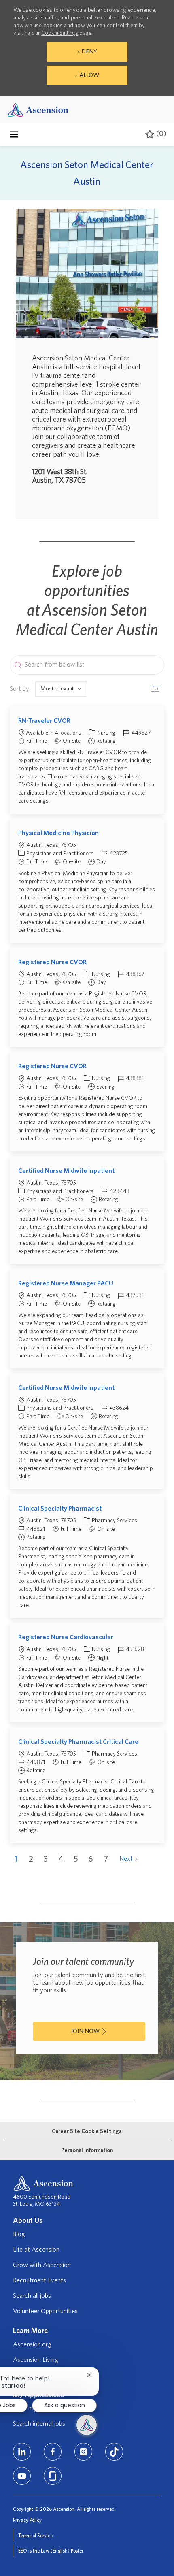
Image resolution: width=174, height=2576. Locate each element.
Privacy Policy (27, 2520)
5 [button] (76, 1859)
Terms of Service (35, 2536)
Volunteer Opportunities (45, 2311)
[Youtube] (22, 2476)
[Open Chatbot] (87, 2425)
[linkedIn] (22, 2452)
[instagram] (83, 2452)
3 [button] (46, 1859)
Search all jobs (32, 2296)
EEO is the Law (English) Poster (51, 2551)
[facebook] (53, 2452)
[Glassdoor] (53, 2476)
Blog (19, 2234)
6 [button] (91, 1859)
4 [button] (61, 1859)
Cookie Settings (60, 33)
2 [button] (31, 1859)
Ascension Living (36, 2360)
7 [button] (106, 1859)
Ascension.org (32, 2344)
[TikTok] (114, 2452)
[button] (155, 688)
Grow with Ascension (42, 2265)
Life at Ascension (36, 2250)
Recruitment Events (39, 2280)
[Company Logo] (38, 110)
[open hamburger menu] (14, 134)
